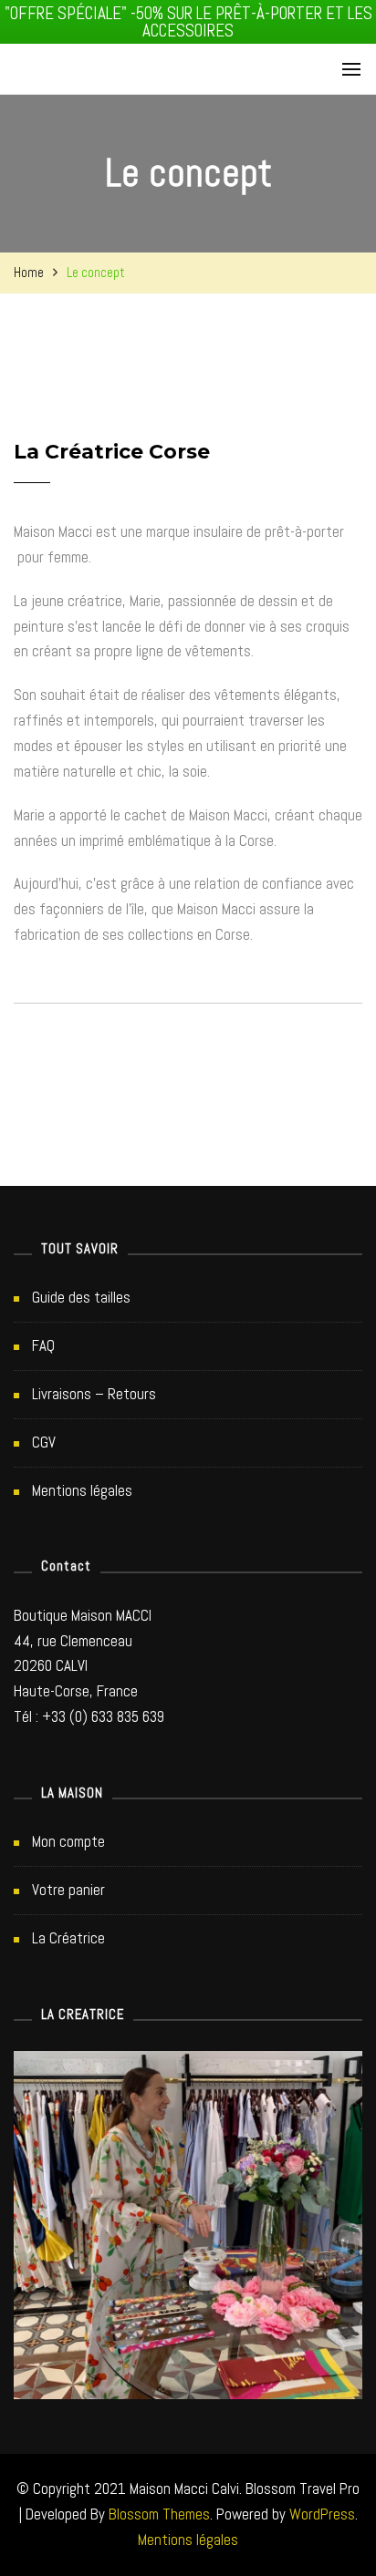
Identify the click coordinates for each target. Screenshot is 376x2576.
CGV (44, 1442)
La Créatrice (68, 1938)
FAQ (43, 1345)
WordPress (322, 2514)
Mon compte (68, 1841)
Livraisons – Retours (94, 1394)
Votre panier (68, 1890)
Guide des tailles (81, 1297)
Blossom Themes (159, 2514)
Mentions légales (82, 1490)
